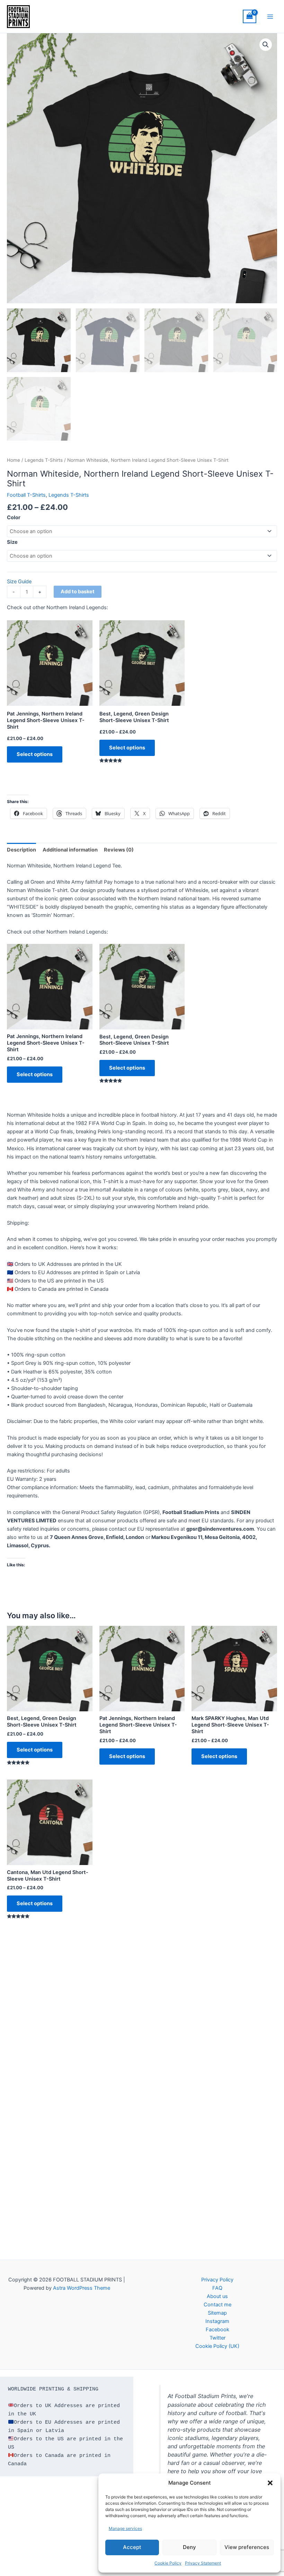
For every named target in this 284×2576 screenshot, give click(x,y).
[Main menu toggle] (270, 16)
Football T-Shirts (26, 495)
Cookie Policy (168, 2563)
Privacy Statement (203, 2563)
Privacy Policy (217, 2280)
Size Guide (19, 582)
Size (12, 542)
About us (217, 2296)
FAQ (217, 2288)
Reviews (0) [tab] (119, 850)
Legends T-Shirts (44, 460)
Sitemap (217, 2313)
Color (14, 517)
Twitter (218, 2338)
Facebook (218, 2330)
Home (14, 460)
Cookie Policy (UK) (217, 2346)
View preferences (247, 2547)
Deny (189, 2547)
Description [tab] (21, 850)
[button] (270, 2483)
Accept (132, 2547)
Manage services (125, 2528)
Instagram (217, 2321)
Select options (35, 754)
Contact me (218, 2305)
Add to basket (78, 592)
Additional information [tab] (70, 850)
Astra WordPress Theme (82, 2288)
